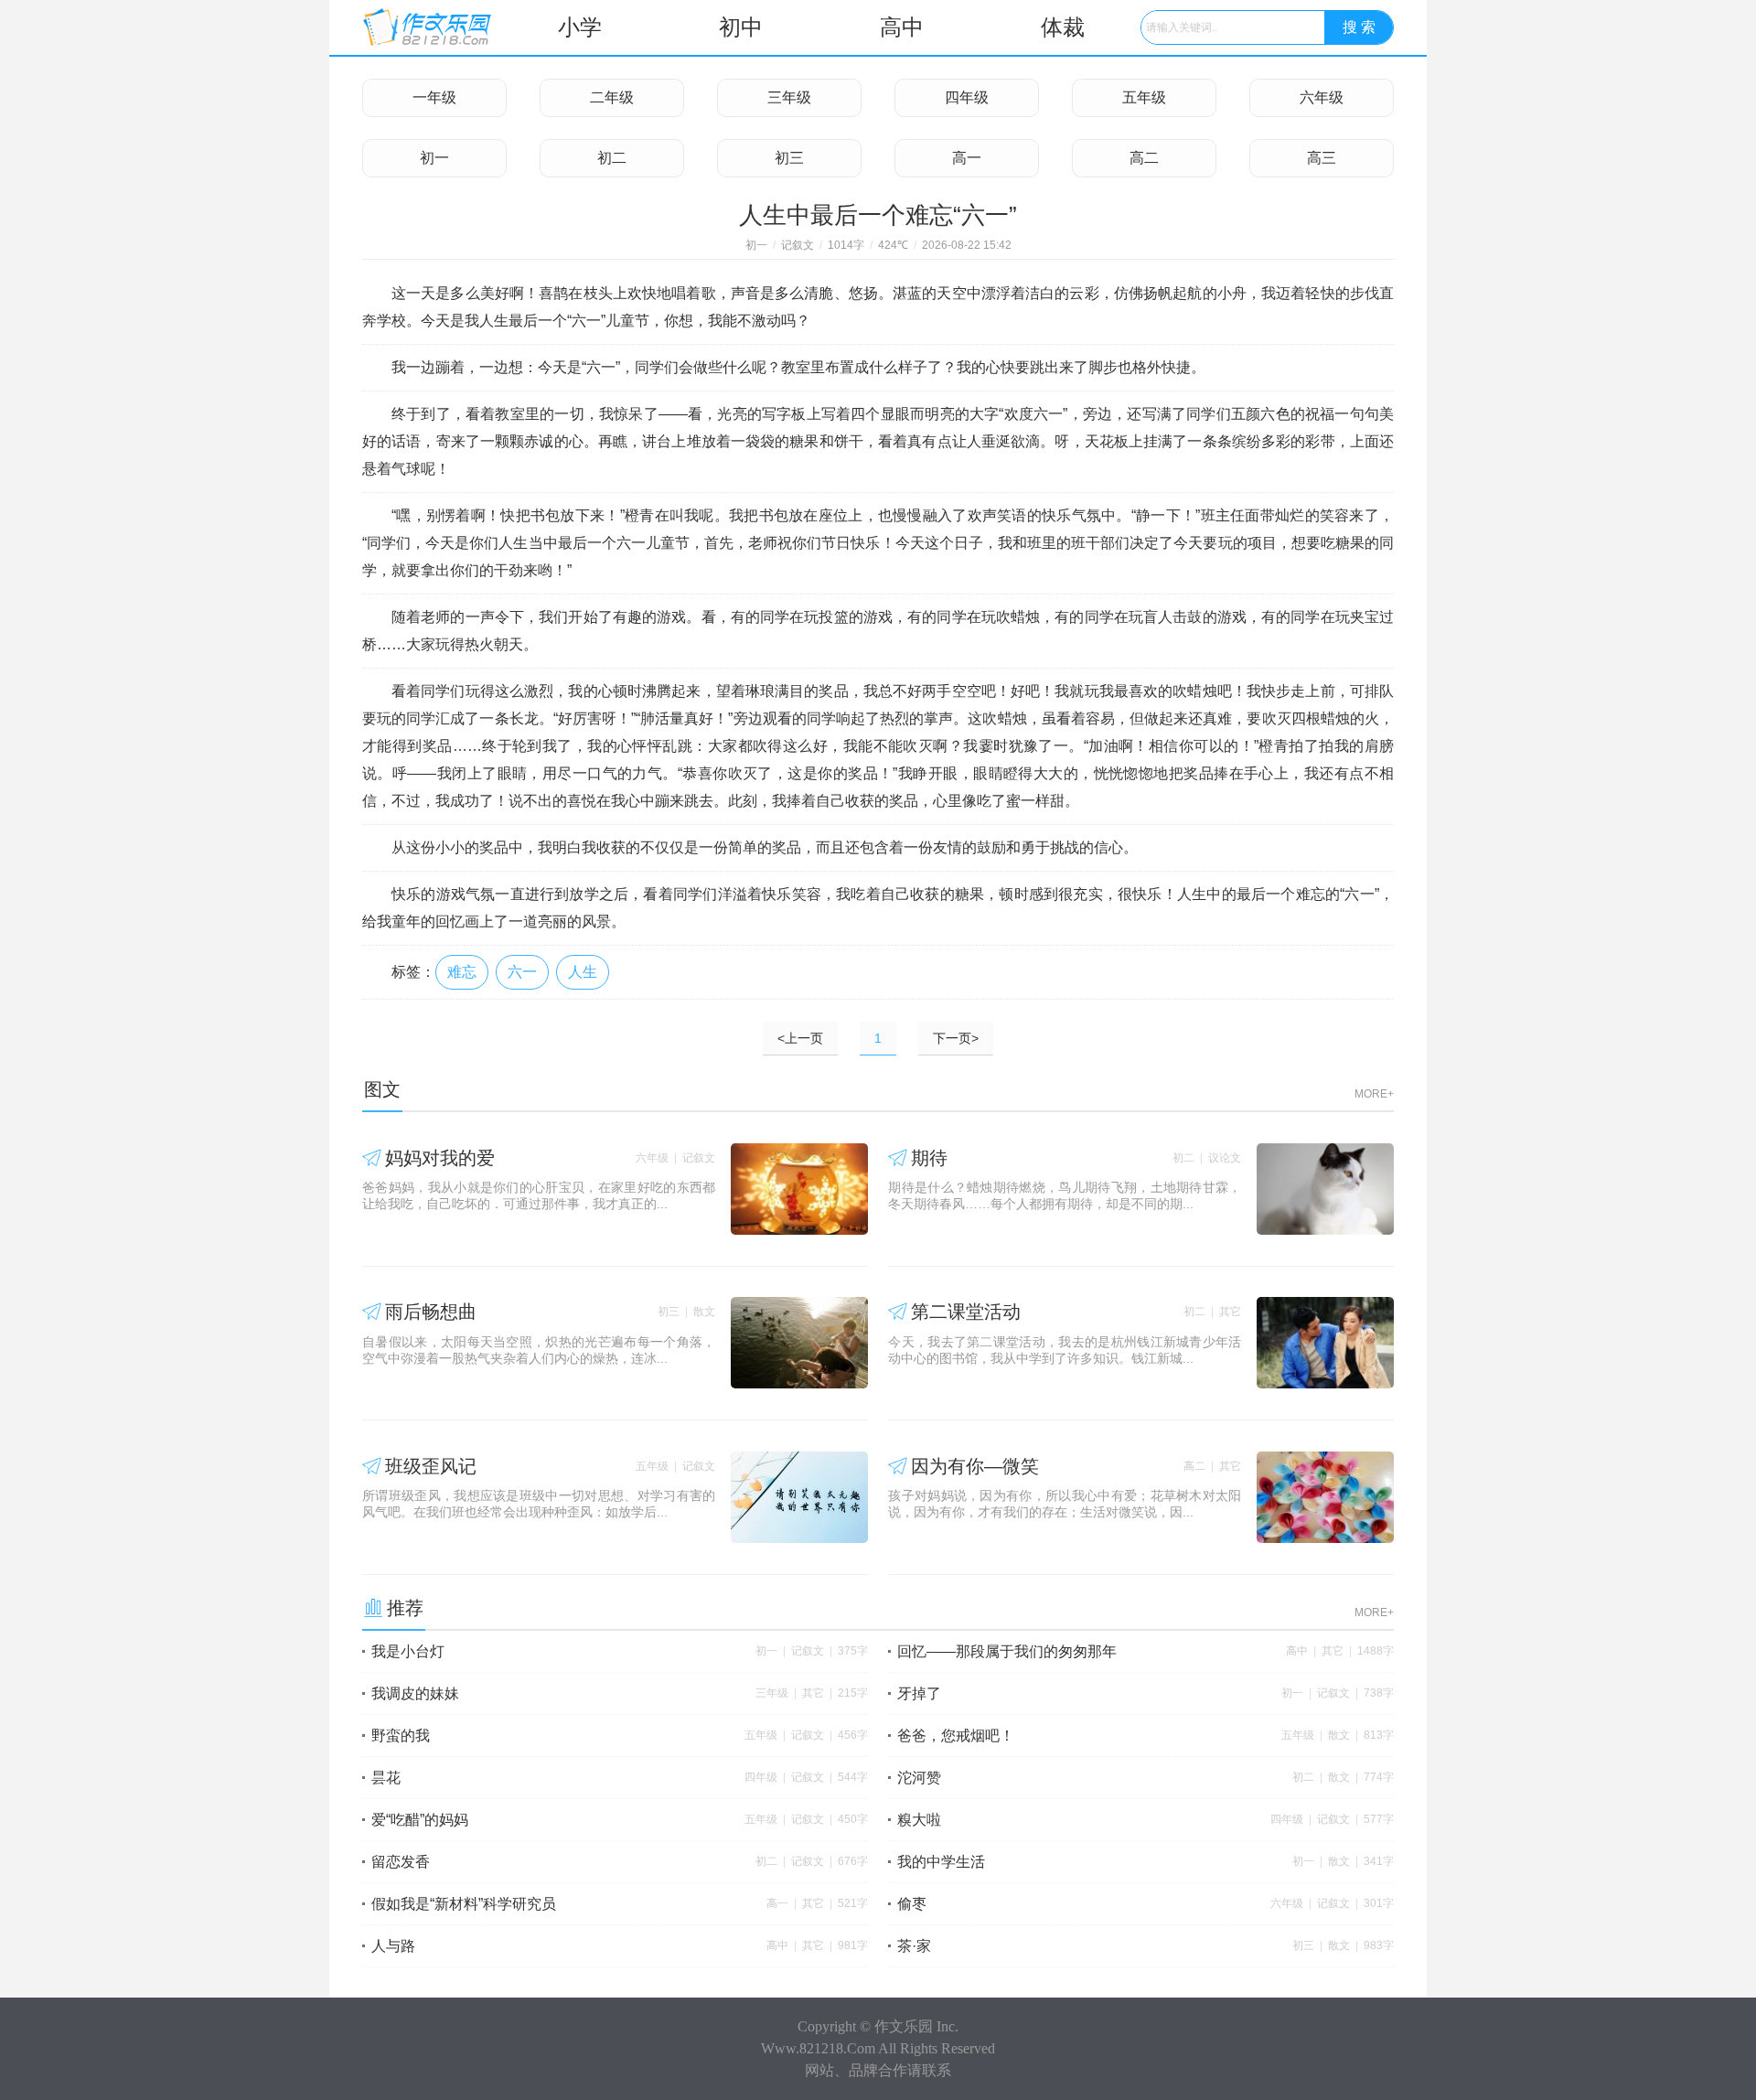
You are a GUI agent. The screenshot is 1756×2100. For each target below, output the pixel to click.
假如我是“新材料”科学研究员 (464, 1904)
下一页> (956, 1038)
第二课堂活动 (966, 1312)
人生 (583, 972)
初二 (612, 158)
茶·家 (914, 1946)
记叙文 (798, 245)
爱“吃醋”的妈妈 (420, 1820)
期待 (929, 1158)
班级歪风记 (431, 1466)
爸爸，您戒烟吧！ (956, 1736)
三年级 (789, 97)
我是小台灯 (408, 1651)
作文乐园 (904, 2026)
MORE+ (1374, 1094)
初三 (789, 158)
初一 (434, 158)
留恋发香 (401, 1862)
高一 (967, 158)
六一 (522, 972)
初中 (741, 27)
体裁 (1063, 27)
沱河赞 (919, 1778)
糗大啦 (919, 1820)
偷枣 (912, 1904)
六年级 (1322, 97)
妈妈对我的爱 (440, 1158)
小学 (580, 27)
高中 (902, 27)
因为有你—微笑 (975, 1466)
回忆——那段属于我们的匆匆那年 (1007, 1651)
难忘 (462, 972)
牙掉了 (919, 1693)
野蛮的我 (401, 1736)
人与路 (393, 1946)
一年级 (434, 97)
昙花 (386, 1778)
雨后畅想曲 (431, 1312)
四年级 (967, 97)
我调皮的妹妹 (415, 1693)
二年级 (612, 97)
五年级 (1144, 97)
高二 (1144, 158)
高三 (1322, 158)
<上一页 (800, 1038)
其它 (1230, 1312)
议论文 (1225, 1158)
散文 (704, 1312)
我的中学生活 (941, 1862)
